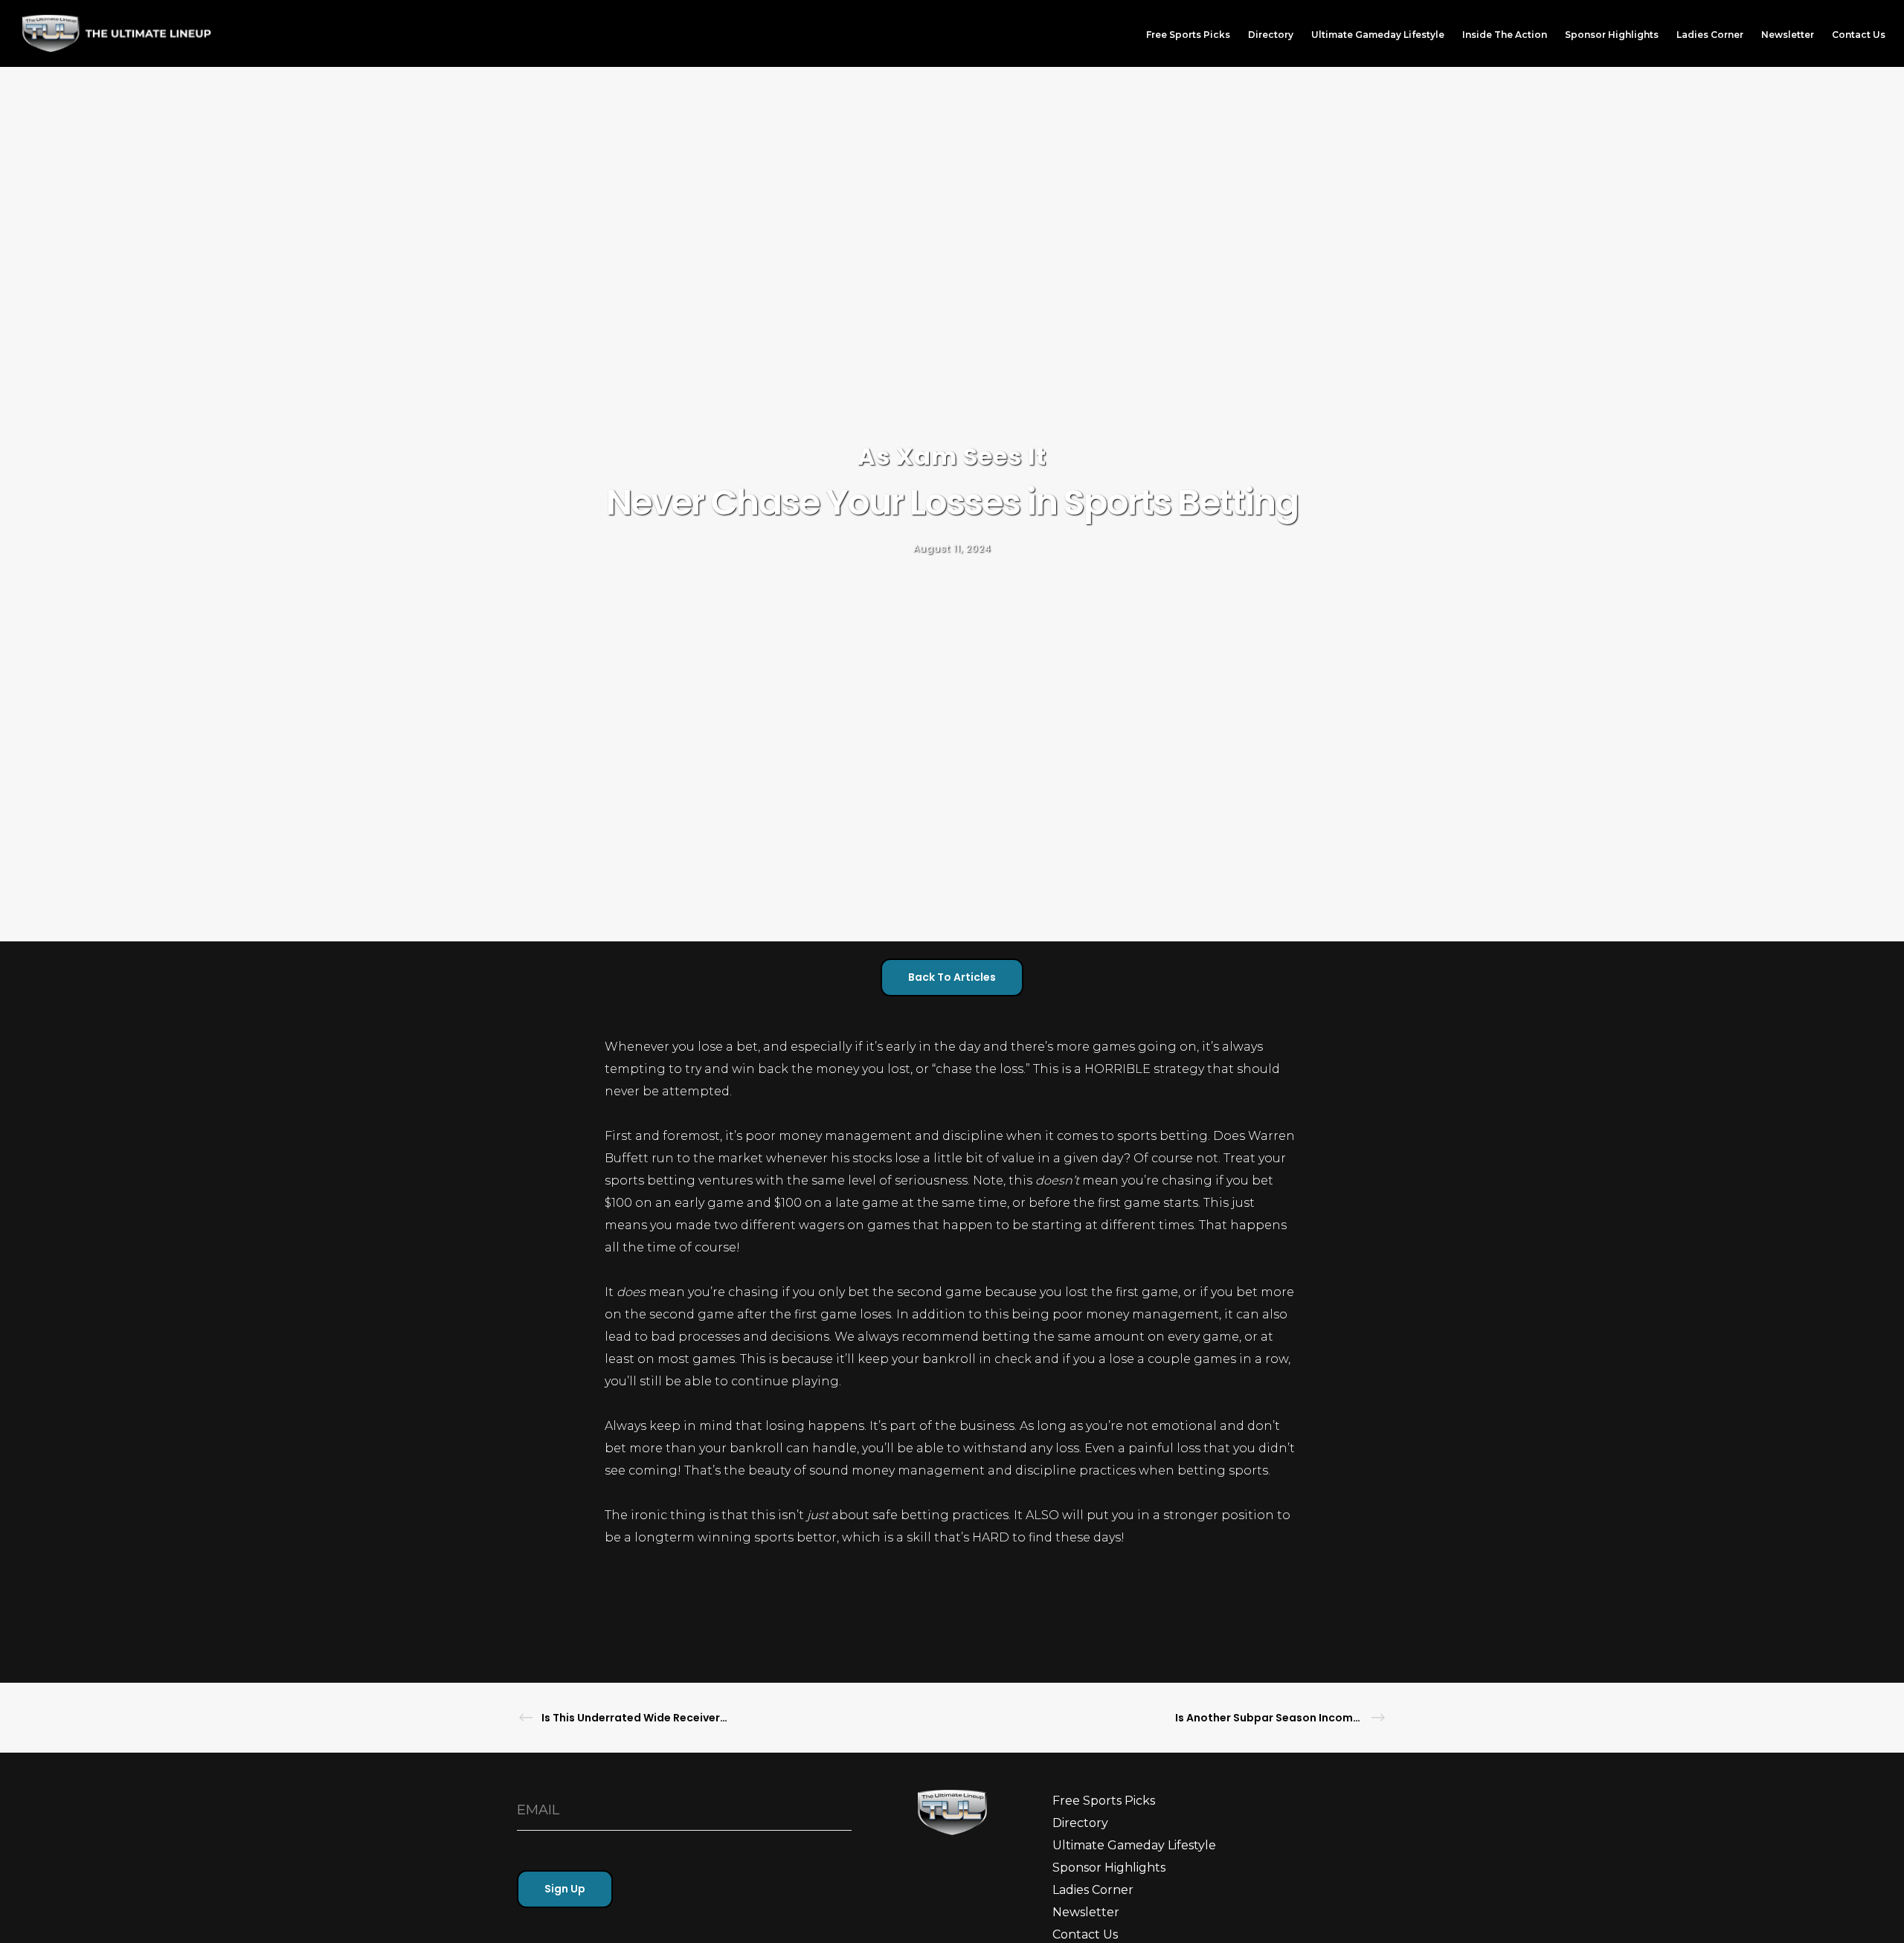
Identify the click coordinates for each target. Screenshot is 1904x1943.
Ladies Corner (1093, 1890)
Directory (1080, 1823)
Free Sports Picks (1104, 1801)
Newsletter (1086, 1912)
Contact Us (1085, 1934)
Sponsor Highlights (1109, 1868)
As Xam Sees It (952, 456)
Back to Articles (952, 977)
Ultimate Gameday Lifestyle (1134, 1845)
